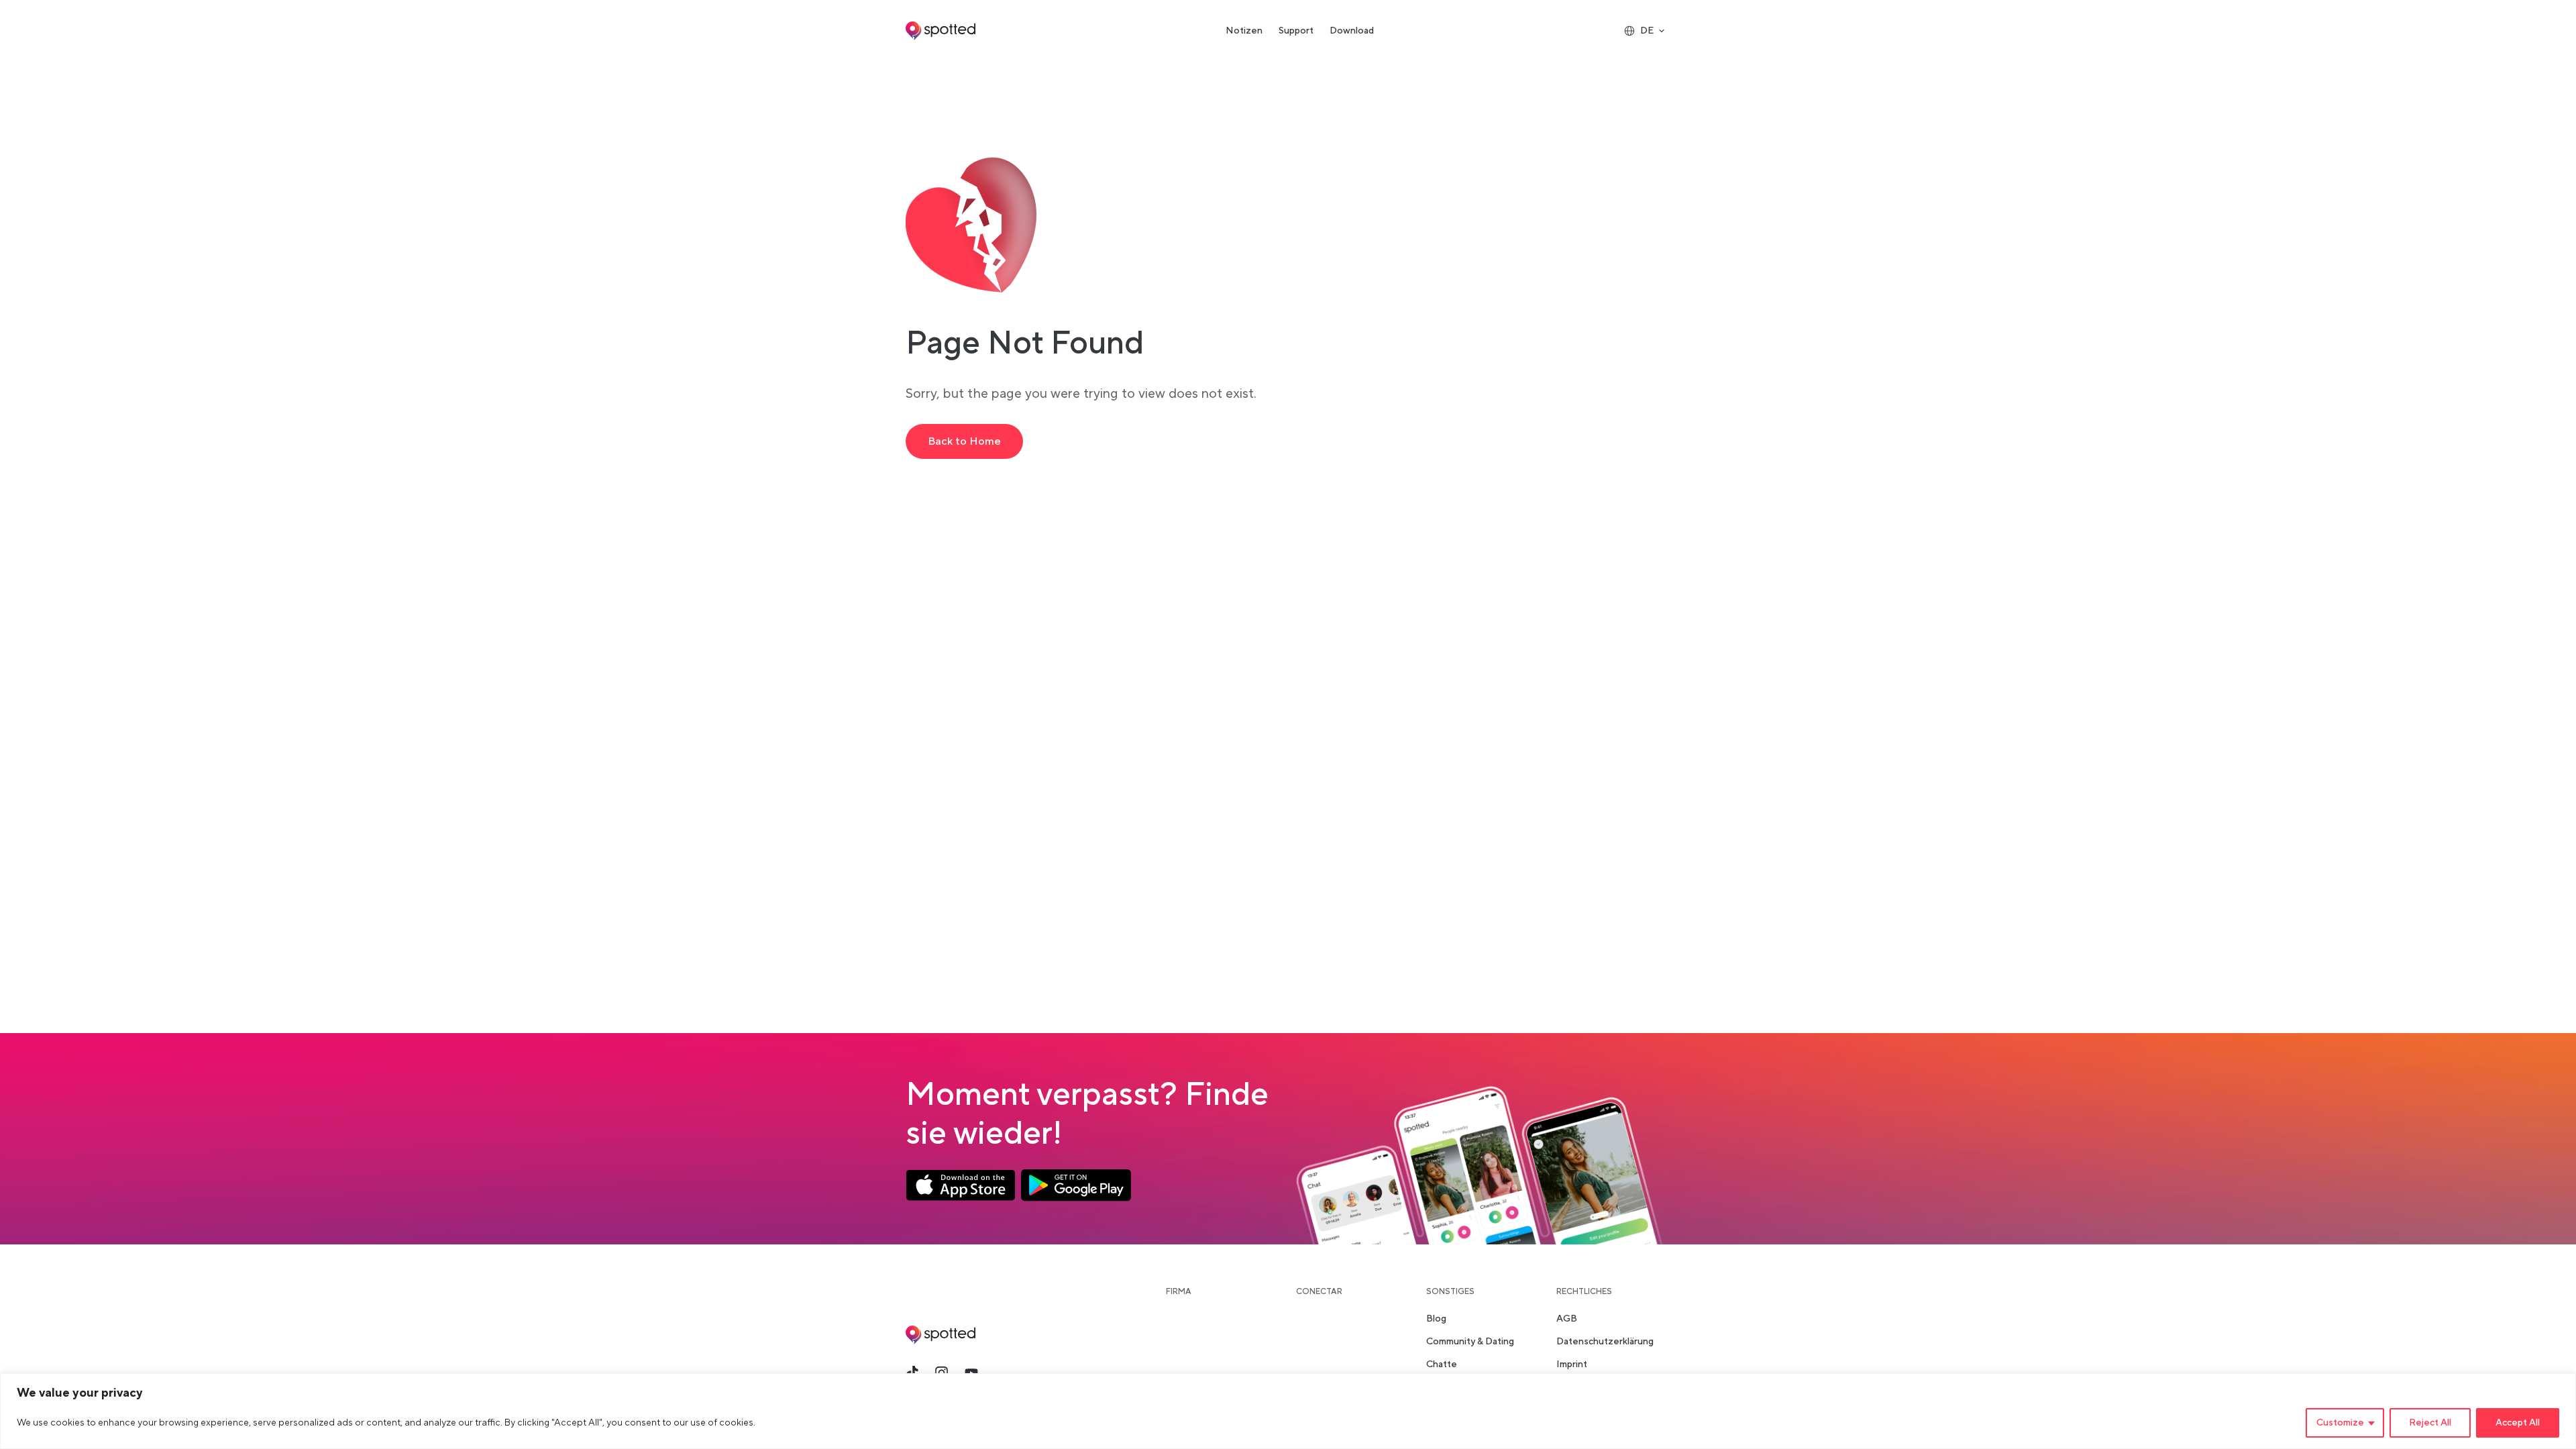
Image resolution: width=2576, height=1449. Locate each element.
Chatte (1442, 1364)
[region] (1288, 1411)
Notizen (1244, 31)
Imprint (1572, 1364)
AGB (1567, 1319)
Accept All (2518, 1423)
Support (1296, 31)
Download (1352, 31)
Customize (2340, 1423)
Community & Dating (1470, 1342)
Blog (1436, 1319)
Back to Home (964, 441)
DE (1647, 31)
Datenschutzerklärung (1605, 1342)
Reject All (2430, 1423)
